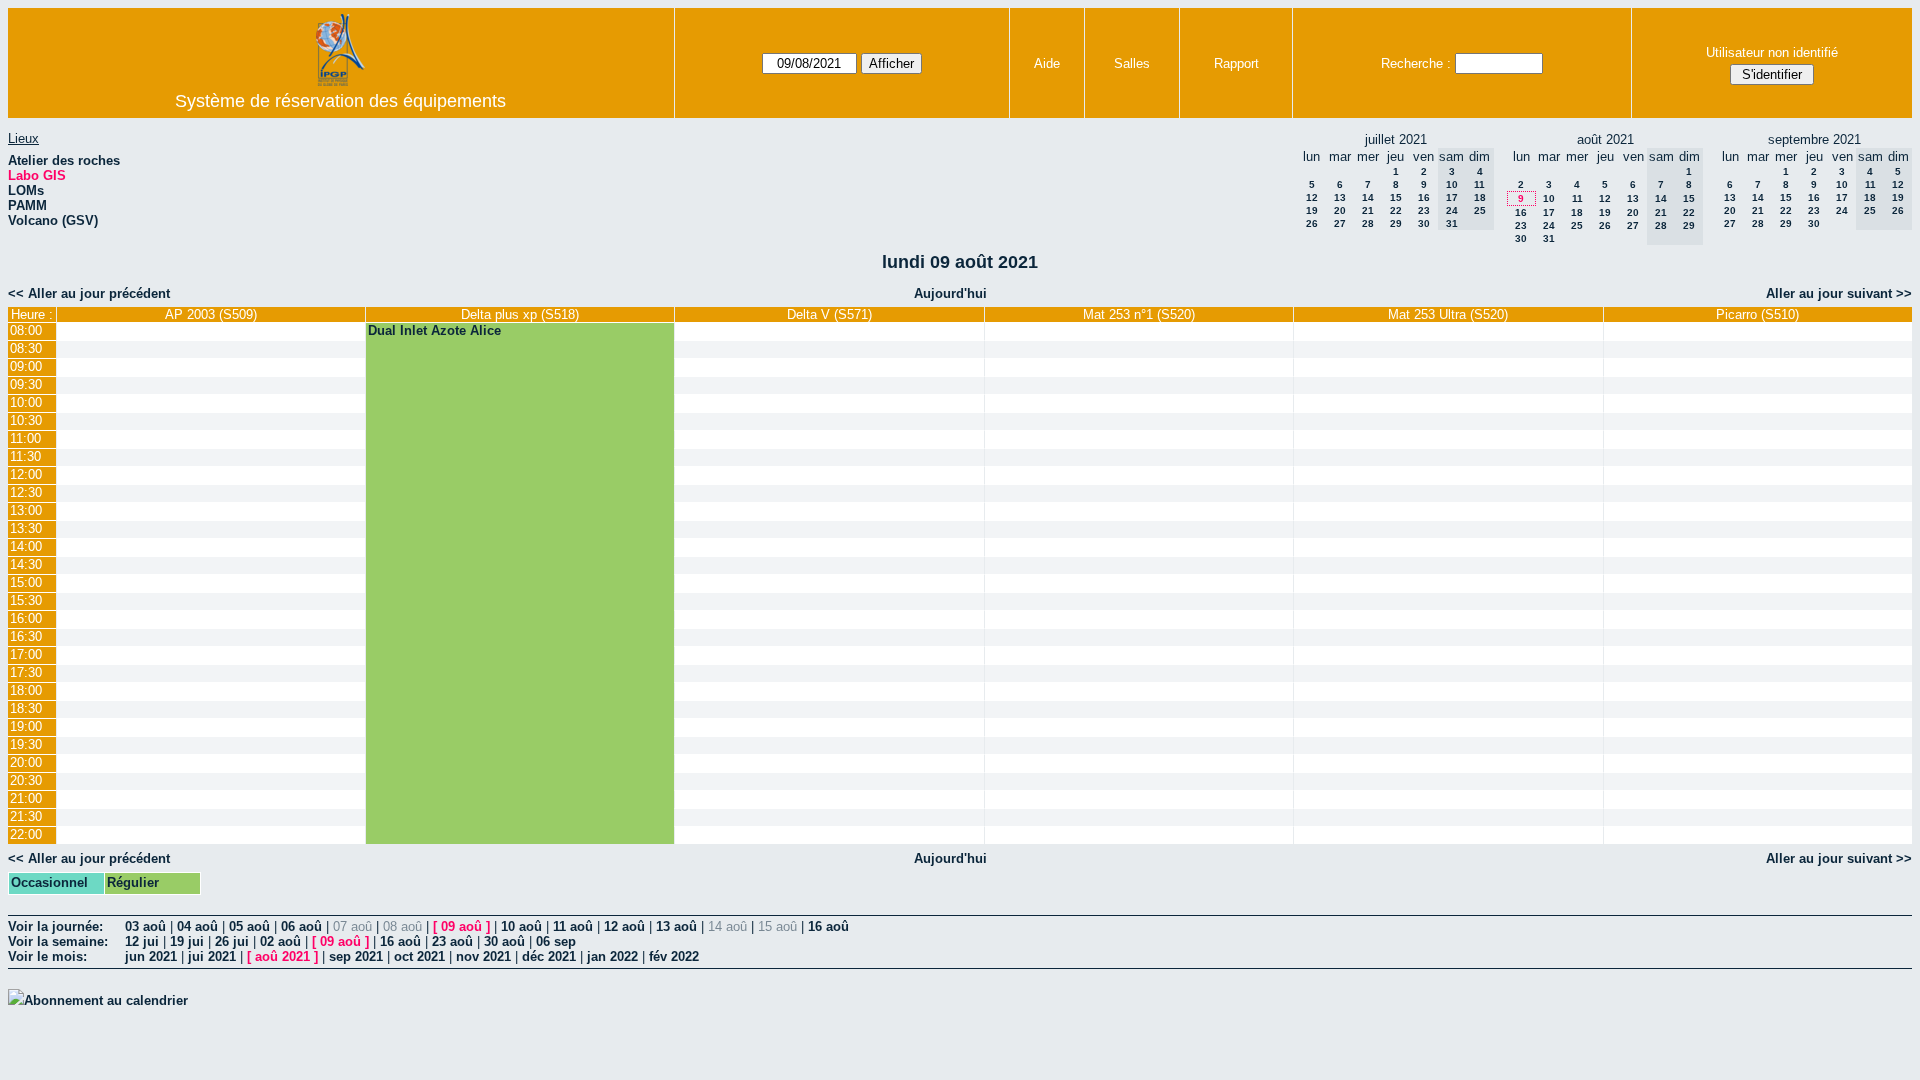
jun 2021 (151, 956)
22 (1396, 210)
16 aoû (828, 926)
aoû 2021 (282, 956)
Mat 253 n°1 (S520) (1139, 314)
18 (1577, 212)
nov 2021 (483, 956)
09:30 (26, 384)
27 (1340, 223)
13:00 (26, 510)
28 (1368, 223)
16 (1424, 197)
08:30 (26, 348)
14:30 (26, 564)
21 (1368, 210)
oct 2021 (419, 956)
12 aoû (624, 926)
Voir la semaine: (58, 941)
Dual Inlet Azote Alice (434, 330)
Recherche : (1416, 63)
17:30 (26, 672)
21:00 (26, 798)
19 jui (187, 941)
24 (1549, 225)
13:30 (26, 528)
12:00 (26, 474)
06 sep (556, 941)
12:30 (26, 492)
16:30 (26, 636)
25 (1577, 225)
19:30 (26, 744)
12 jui (142, 941)
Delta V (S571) (829, 314)
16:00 (26, 618)
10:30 (26, 420)
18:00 (26, 690)
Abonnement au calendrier (106, 1000)
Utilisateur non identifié (1772, 52)
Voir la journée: (55, 926)
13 (1340, 197)
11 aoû (573, 926)
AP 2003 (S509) (211, 314)
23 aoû (452, 941)
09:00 (26, 366)
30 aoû (504, 941)
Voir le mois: (47, 956)
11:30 (25, 456)
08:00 (26, 330)
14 (1368, 197)
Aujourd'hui (950, 293)
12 (1312, 197)
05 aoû (249, 926)
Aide (1047, 63)
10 (1549, 198)
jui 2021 (212, 956)
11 (1577, 198)
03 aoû (145, 926)
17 (1549, 212)
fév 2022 (674, 956)
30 (1424, 223)
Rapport (1236, 63)
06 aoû (301, 926)
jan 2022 (612, 956)
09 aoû (461, 926)
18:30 (26, 708)
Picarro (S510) (1757, 314)
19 (1312, 210)
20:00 (26, 762)
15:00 (26, 582)
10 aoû (521, 926)
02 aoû (280, 941)
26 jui (232, 941)
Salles (1132, 63)
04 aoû (197, 926)
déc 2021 (549, 956)
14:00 (26, 546)
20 (1340, 210)
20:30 (26, 780)
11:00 (25, 438)
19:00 (26, 726)
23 (1424, 210)
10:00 (26, 402)
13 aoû (676, 926)
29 (1396, 223)
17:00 (26, 654)
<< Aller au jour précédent (89, 293)
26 (1312, 223)
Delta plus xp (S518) (520, 314)
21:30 (26, 816)
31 (1549, 238)
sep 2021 (356, 956)
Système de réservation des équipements (340, 101)
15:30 (26, 600)
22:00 (26, 834)
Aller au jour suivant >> (1839, 293)
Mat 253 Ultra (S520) (1448, 314)
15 (1396, 197)
